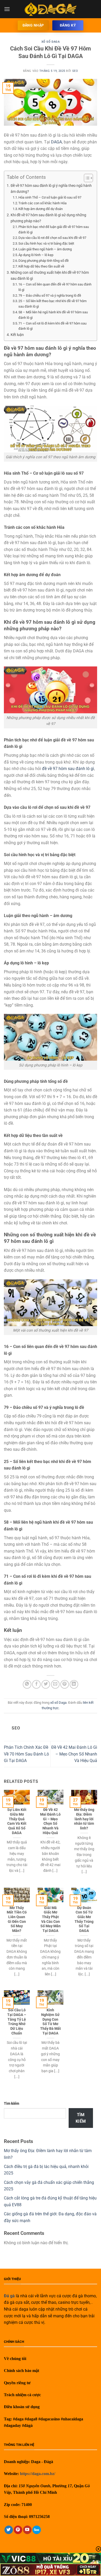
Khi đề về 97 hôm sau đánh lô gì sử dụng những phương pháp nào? (48, 218)
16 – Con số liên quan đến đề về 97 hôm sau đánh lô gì (55, 287)
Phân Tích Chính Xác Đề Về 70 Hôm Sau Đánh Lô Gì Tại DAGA (26, 1754)
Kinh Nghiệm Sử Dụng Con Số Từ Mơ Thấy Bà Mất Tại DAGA (51, 2021)
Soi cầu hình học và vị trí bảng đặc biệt (46, 243)
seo (75, 71)
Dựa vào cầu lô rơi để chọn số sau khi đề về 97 (52, 238)
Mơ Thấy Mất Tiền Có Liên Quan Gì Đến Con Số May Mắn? (17, 1919)
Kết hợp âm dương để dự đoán (41, 209)
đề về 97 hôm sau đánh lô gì (68, 769)
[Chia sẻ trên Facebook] (36, 1684)
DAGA (56, 142)
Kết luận (17, 335)
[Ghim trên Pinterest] (65, 1684)
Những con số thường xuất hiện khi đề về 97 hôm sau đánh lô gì (50, 276)
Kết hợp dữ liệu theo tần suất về (41, 266)
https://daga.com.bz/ (38, 2474)
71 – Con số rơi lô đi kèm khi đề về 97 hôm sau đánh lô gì (52, 326)
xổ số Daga (51, 42)
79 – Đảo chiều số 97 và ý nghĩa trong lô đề (50, 295)
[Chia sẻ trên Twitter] (46, 1684)
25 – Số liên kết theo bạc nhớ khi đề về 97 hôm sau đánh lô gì (52, 304)
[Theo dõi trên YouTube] (27, 2530)
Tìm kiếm (12, 2104)
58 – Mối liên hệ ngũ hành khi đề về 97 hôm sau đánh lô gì (53, 315)
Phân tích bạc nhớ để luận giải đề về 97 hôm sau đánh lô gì (54, 230)
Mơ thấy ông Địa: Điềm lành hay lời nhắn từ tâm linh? (84, 1819)
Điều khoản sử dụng (22, 2407)
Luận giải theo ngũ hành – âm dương (45, 249)
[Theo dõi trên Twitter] (9, 2530)
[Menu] (7, 9)
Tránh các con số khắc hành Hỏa (42, 203)
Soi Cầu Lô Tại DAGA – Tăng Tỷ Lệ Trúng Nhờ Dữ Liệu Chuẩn (17, 2021)
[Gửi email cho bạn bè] (55, 1684)
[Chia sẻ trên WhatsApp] (27, 1684)
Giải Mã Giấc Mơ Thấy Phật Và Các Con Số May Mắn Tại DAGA (51, 1919)
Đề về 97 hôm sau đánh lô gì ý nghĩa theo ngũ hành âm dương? (51, 189)
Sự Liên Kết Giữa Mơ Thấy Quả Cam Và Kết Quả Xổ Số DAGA (17, 1821)
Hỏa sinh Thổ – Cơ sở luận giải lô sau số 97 (50, 197)
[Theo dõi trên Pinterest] (18, 2530)
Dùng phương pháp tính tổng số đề (44, 261)
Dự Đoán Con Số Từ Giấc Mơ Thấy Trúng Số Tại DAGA (84, 1919)
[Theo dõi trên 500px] (37, 2530)
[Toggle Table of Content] (86, 178)
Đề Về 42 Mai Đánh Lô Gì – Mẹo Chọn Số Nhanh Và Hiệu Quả (74, 1754)
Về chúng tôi (15, 2359)
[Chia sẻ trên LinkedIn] (74, 1684)
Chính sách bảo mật (21, 2371)
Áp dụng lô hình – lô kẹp (36, 255)
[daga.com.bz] (51, 9)
